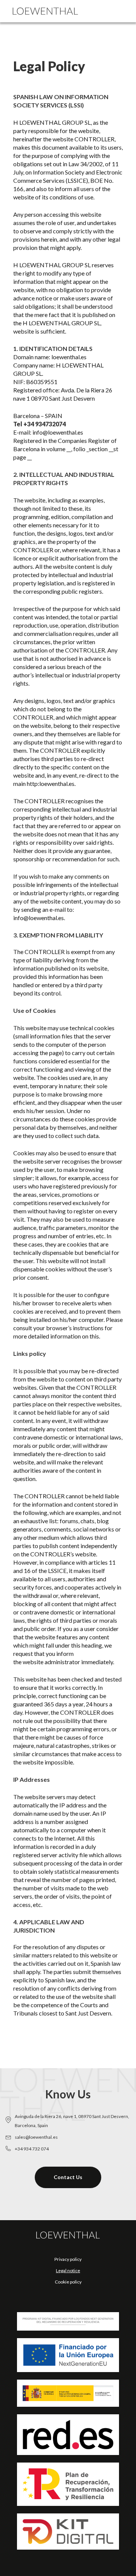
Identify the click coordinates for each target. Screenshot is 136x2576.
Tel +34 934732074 (39, 424)
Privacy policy (68, 2259)
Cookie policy (68, 2282)
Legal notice (68, 2270)
